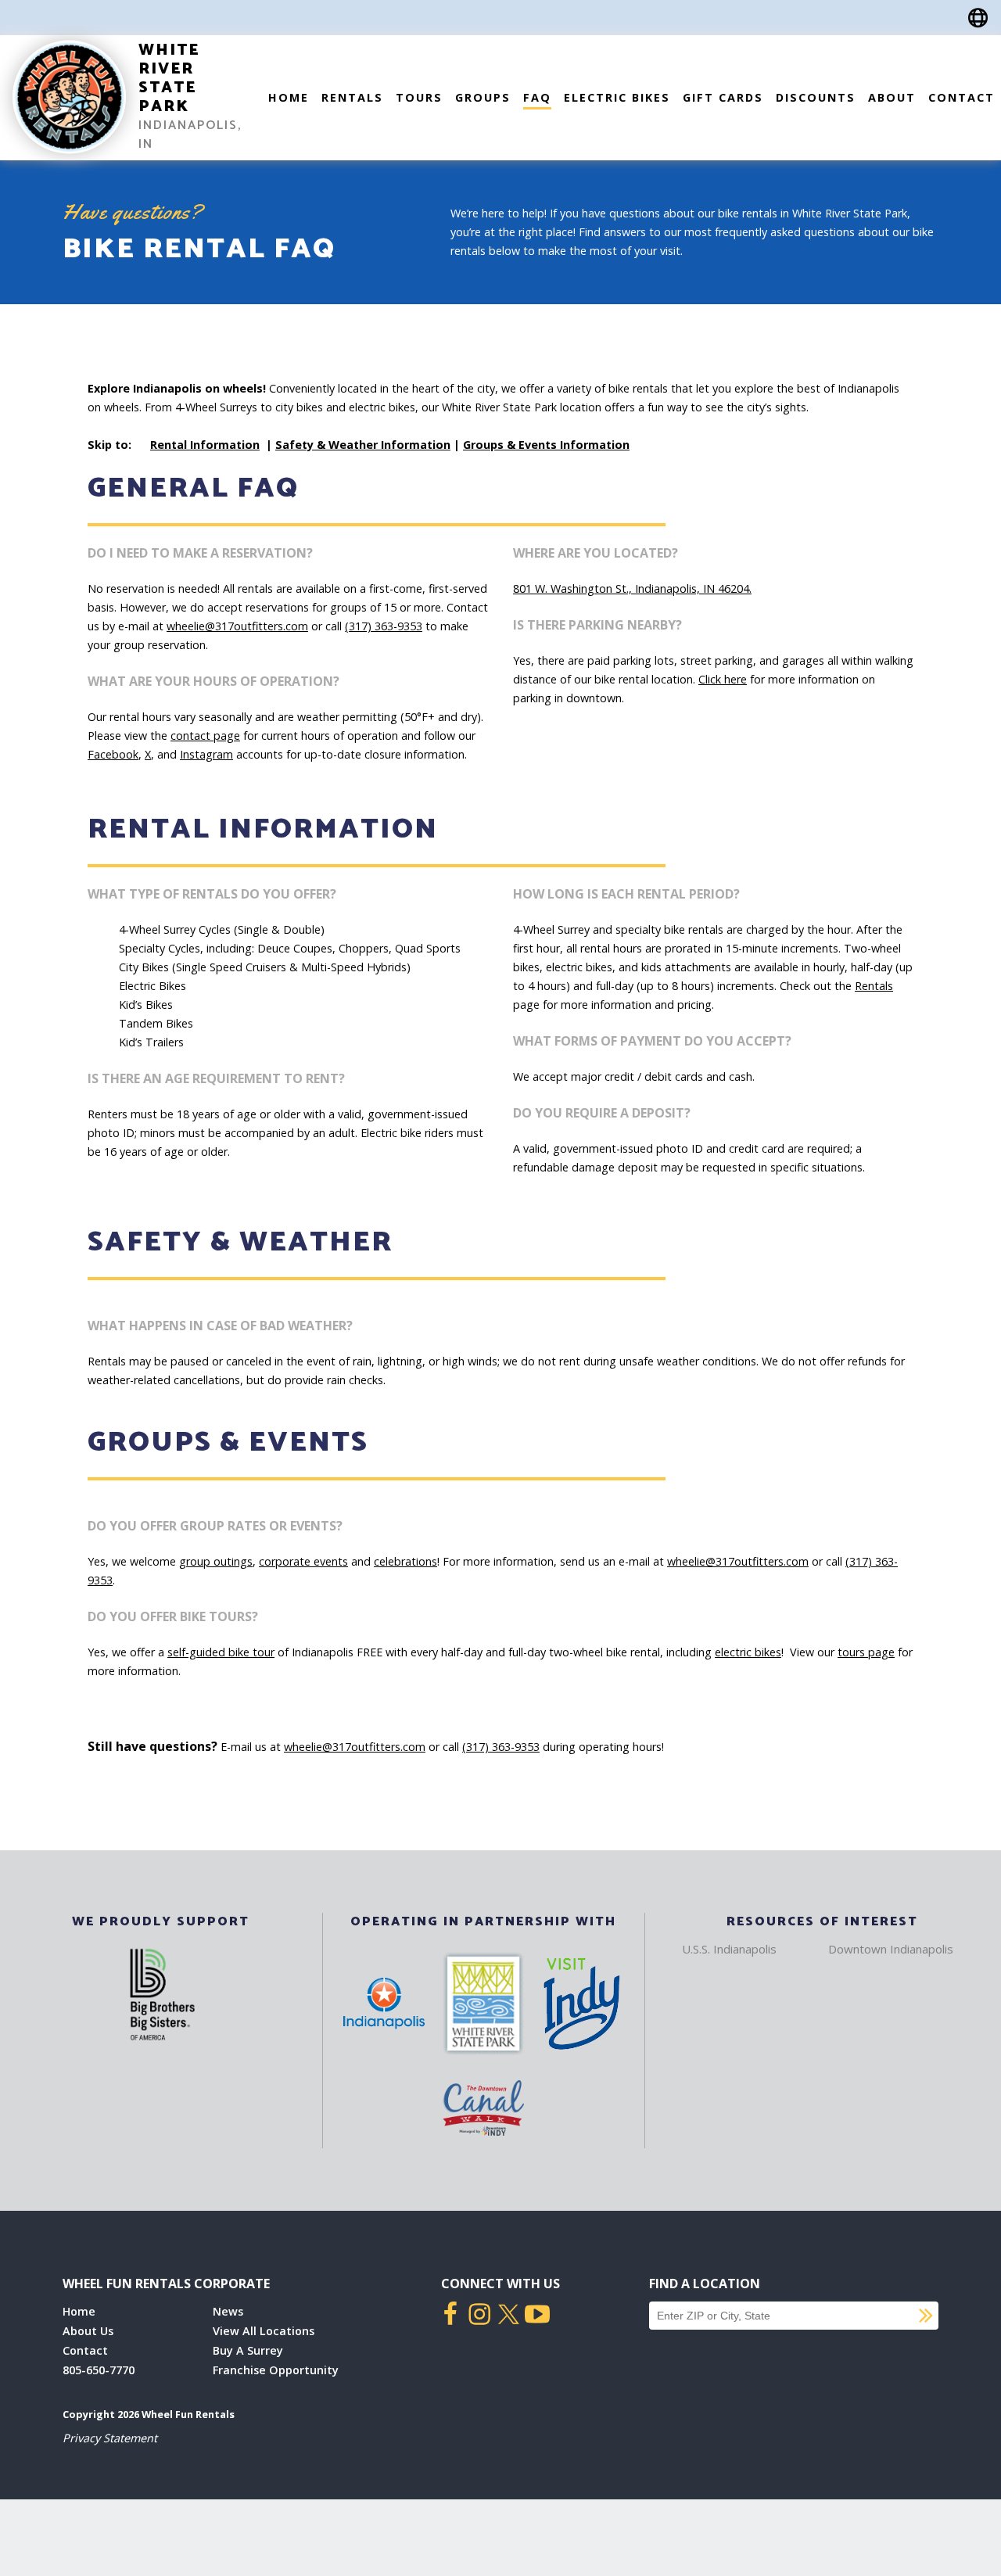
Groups (483, 97)
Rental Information (205, 445)
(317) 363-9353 (384, 626)
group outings (216, 1561)
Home (289, 97)
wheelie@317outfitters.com (237, 626)
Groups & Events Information (546, 445)
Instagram (206, 754)
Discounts (816, 97)
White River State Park (169, 79)
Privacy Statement (110, 2438)
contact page (205, 735)
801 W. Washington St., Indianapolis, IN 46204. (632, 588)
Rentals (352, 97)
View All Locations (264, 2331)
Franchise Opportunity (276, 2370)
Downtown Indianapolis (891, 1949)
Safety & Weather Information (363, 445)
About (892, 97)
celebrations (405, 1561)
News (228, 2311)
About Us (88, 2331)
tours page (866, 1652)
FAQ (537, 97)
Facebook (113, 754)
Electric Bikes (617, 97)
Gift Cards (723, 97)
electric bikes (748, 1652)
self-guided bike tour (221, 1652)
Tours (419, 97)
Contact (962, 97)
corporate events (303, 1561)
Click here (723, 679)
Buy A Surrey (248, 2350)
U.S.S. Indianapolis (729, 1949)
